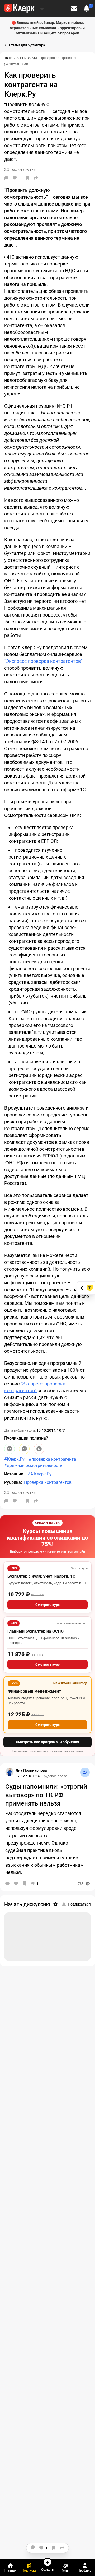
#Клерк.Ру (14, 1459)
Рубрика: (13, 1482)
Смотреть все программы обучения (48, 1742)
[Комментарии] (6, 178)
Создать (48, 2570)
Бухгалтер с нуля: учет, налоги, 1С (41, 1576)
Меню (66, 2571)
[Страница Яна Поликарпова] (10, 1772)
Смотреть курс (48, 1605)
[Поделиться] (36, 178)
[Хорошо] (10, 1449)
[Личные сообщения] (74, 8)
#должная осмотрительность (33, 1465)
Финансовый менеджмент (34, 1691)
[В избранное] (27, 178)
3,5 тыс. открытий (20, 1492)
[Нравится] (16, 1883)
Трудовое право (55, 1776)
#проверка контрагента (52, 1459)
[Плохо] (39, 1449)
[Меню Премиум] (42, 8)
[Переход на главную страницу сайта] (19, 8)
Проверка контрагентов (58, 58)
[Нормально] (24, 1449)
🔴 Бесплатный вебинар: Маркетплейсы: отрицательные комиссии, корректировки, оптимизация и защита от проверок (48, 28)
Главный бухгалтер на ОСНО (36, 1631)
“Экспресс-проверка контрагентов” (43, 661)
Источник (14, 1474)
